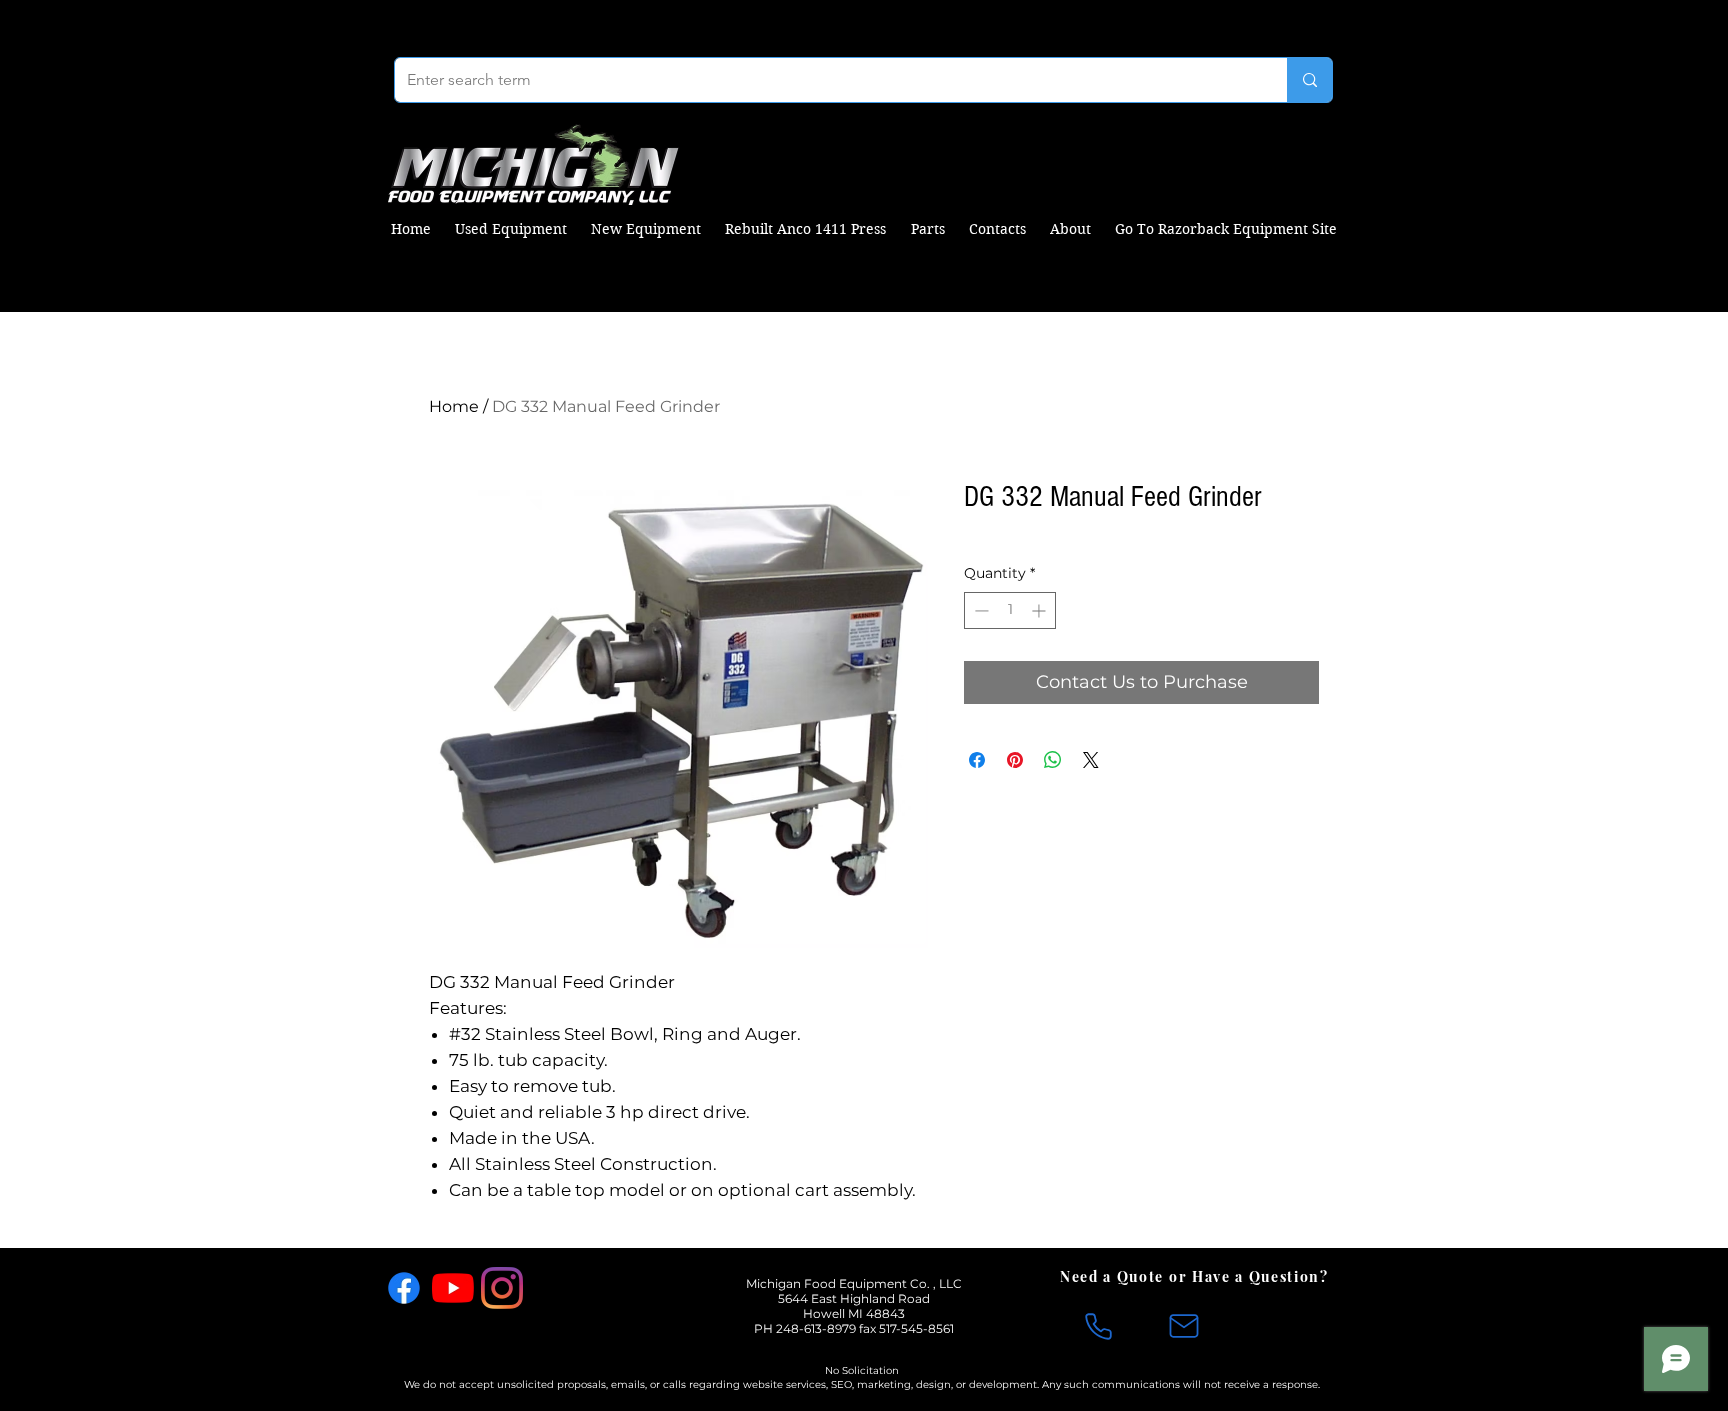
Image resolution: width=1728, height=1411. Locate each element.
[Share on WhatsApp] (1053, 760)
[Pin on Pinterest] (1015, 760)
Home (454, 406)
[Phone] (1098, 1326)
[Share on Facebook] (977, 760)
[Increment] (1040, 610)
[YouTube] (453, 1288)
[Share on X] (1091, 760)
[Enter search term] (1309, 80)
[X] (551, 1288)
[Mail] (1184, 1326)
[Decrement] (979, 610)
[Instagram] (502, 1288)
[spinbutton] (1010, 610)
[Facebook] (404, 1288)
